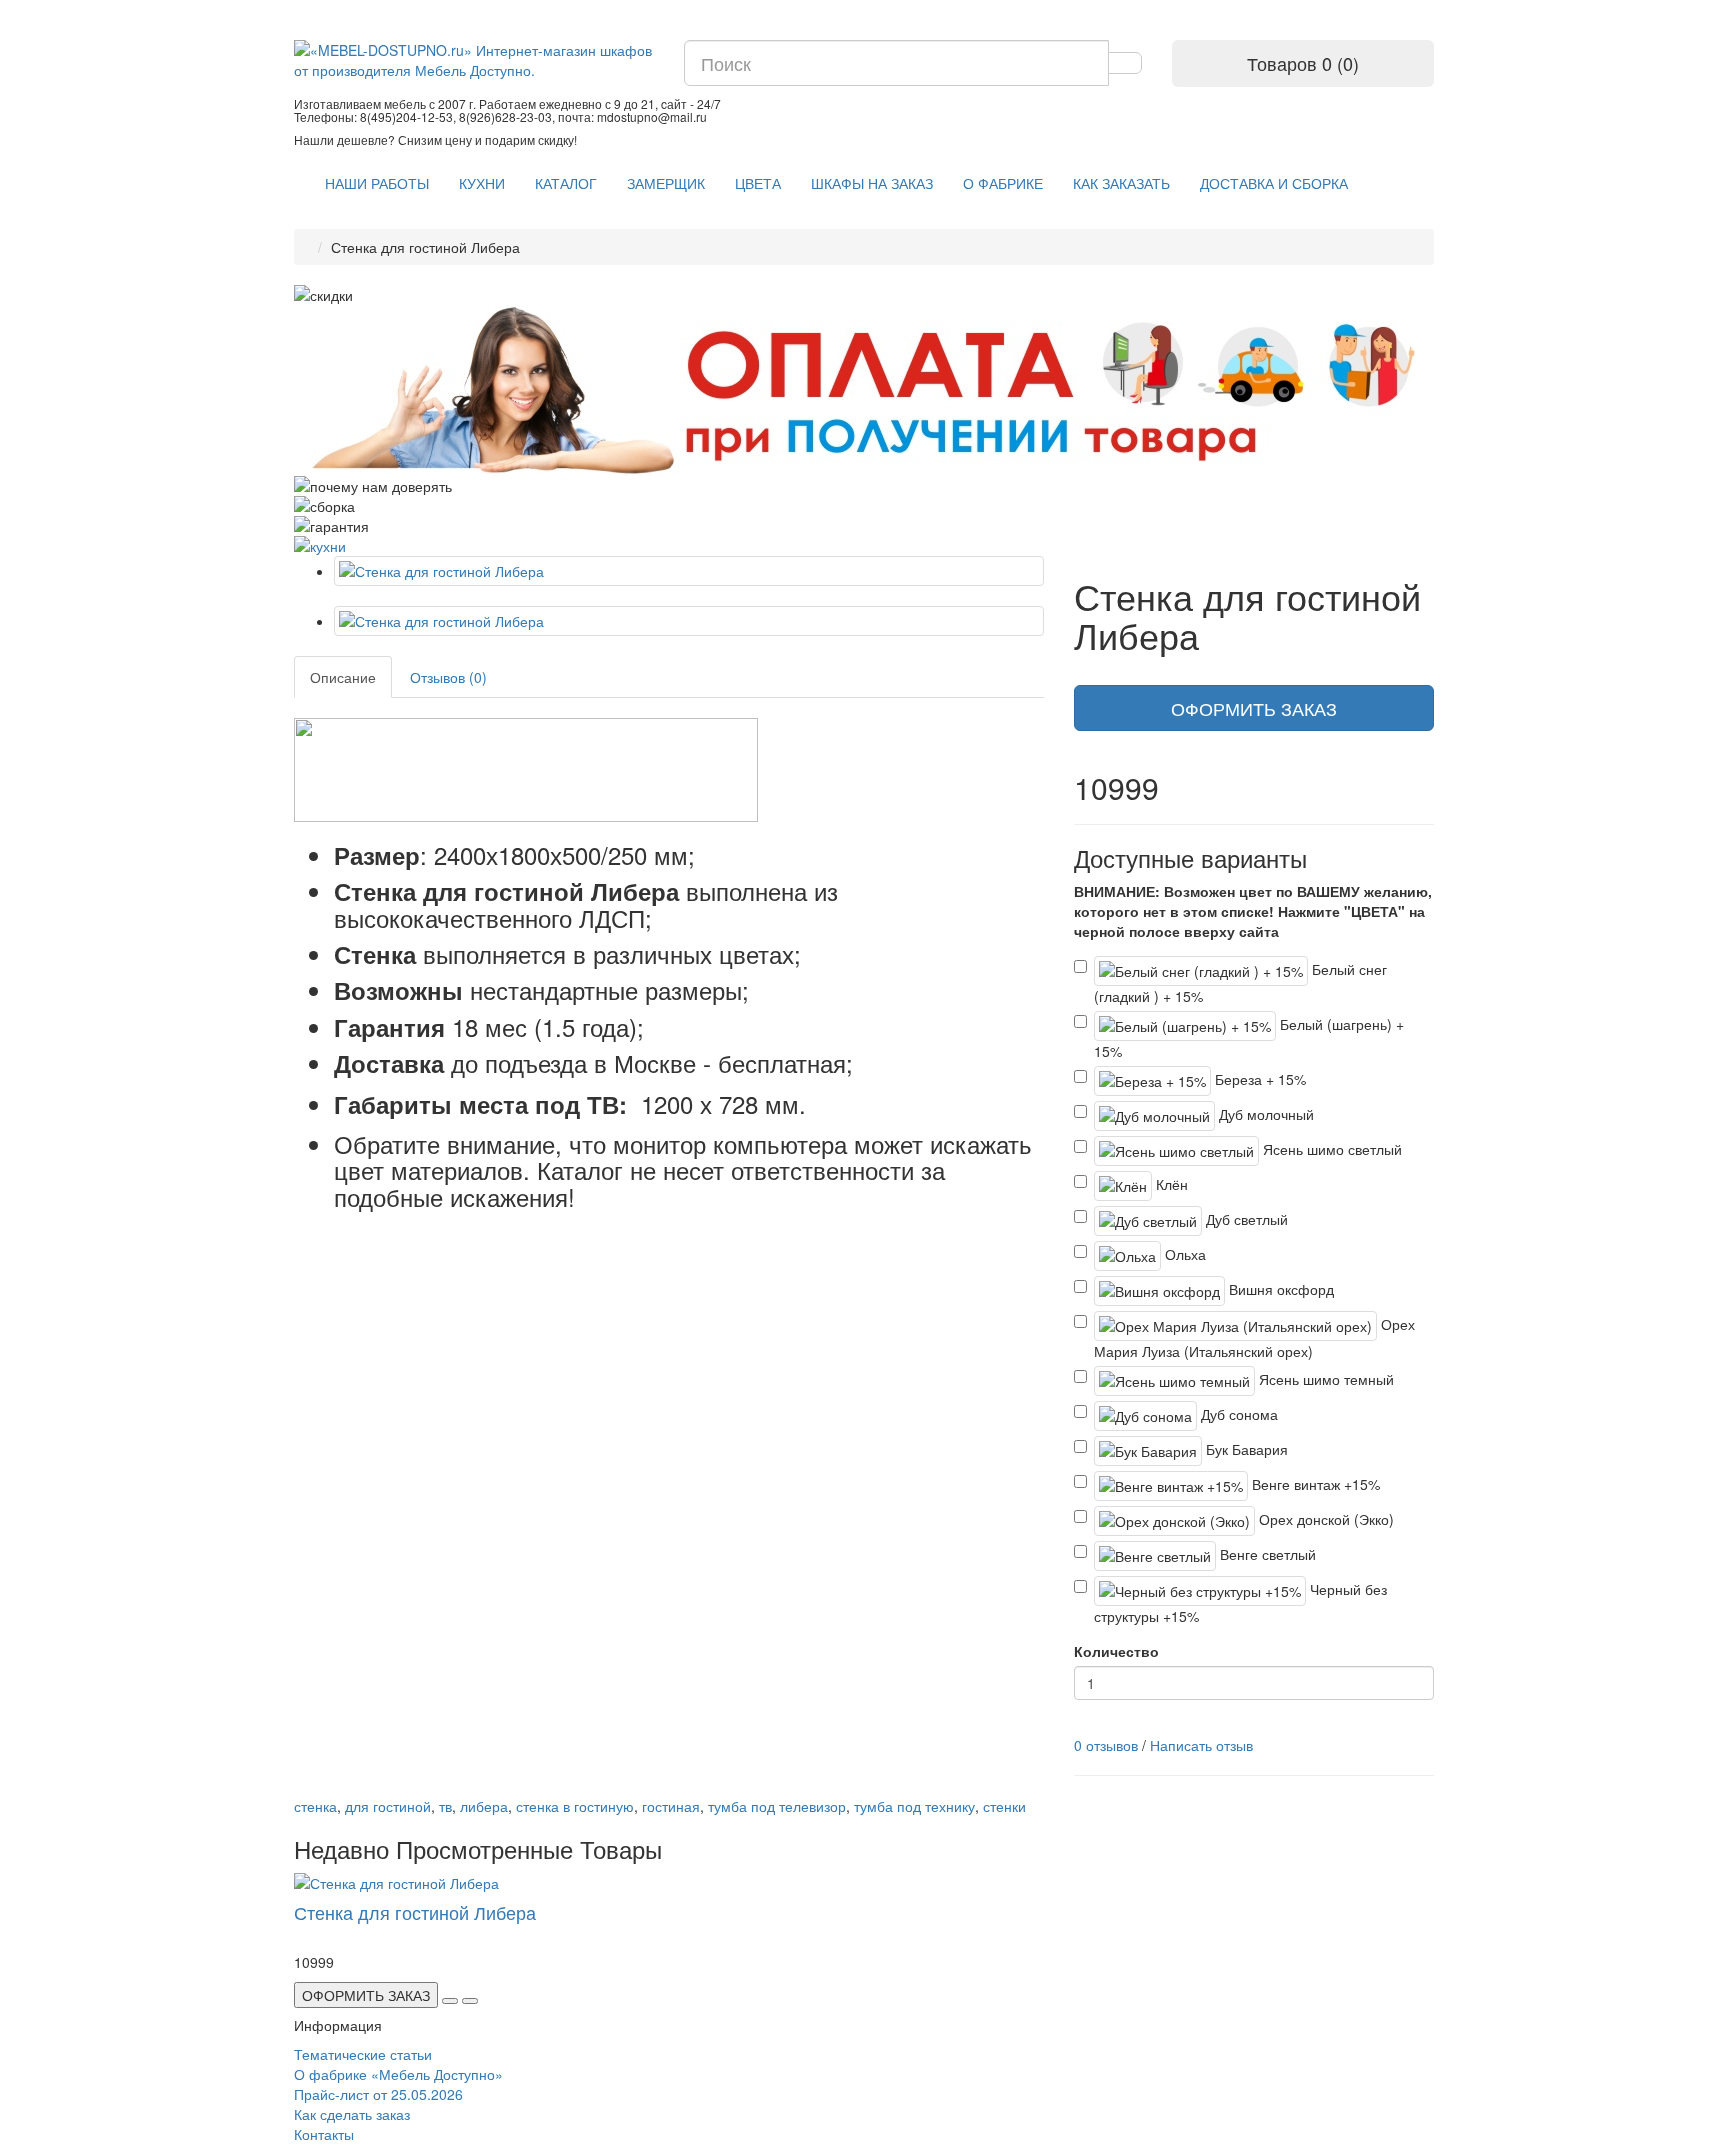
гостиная (671, 1806)
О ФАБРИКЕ (1003, 183)
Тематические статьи (363, 2054)
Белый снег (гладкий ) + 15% (1240, 982)
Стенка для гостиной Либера (415, 1912)
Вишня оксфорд (1279, 1289)
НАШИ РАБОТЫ (377, 183)
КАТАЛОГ (566, 183)
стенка (315, 1806)
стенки (1004, 1806)
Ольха (1183, 1254)
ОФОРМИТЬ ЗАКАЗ (1254, 708)
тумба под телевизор (777, 1806)
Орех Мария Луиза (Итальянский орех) (1254, 1337)
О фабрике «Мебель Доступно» (398, 2074)
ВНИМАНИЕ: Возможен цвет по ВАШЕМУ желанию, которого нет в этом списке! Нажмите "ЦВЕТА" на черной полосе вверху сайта (1253, 911)
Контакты (324, 2134)
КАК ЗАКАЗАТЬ (1121, 183)
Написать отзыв (1201, 1745)
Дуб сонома (1237, 1414)
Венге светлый (1266, 1554)
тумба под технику (914, 1806)
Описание (343, 677)
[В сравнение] (470, 2001)
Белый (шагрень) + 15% (1249, 1037)
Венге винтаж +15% (1314, 1484)
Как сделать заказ (352, 2114)
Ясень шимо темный (1324, 1379)
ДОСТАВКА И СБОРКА (1274, 183)
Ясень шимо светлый (1330, 1149)
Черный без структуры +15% (1240, 1602)
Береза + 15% (1258, 1079)
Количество (1116, 1651)
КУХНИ (482, 183)
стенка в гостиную (575, 1806)
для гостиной (388, 1806)
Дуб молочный (1264, 1114)
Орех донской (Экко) (1324, 1519)
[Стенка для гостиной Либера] (689, 571)
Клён (1170, 1184)
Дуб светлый (1245, 1219)
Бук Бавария (1245, 1449)
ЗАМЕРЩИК (666, 183)
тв (445, 1806)
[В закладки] (450, 2001)
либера (484, 1806)
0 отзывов (1106, 1745)
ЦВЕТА (758, 183)
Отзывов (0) (448, 677)
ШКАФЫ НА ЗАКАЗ (872, 183)
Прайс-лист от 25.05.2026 (378, 2094)
